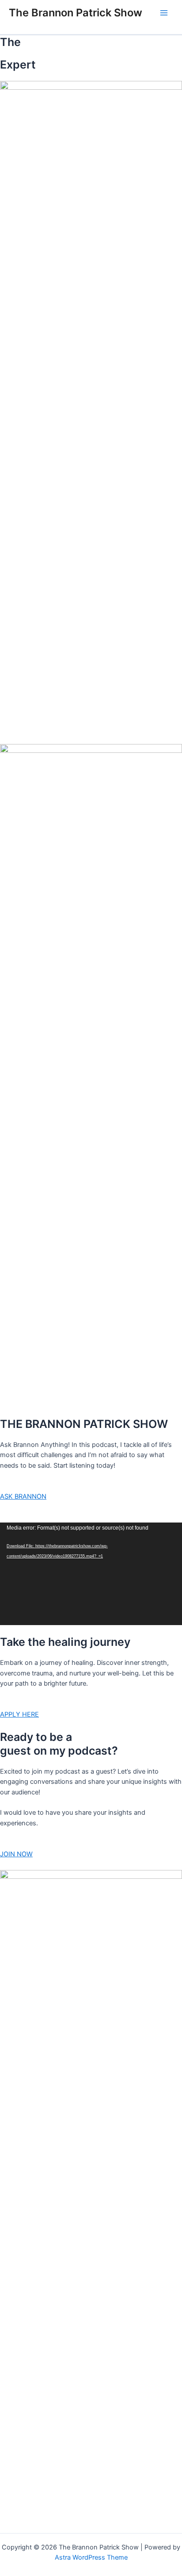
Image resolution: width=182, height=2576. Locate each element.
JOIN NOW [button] (16, 1854)
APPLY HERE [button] (19, 1714)
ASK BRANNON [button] (23, 1496)
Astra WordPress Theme (91, 2557)
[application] (91, 1574)
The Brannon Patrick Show (76, 13)
